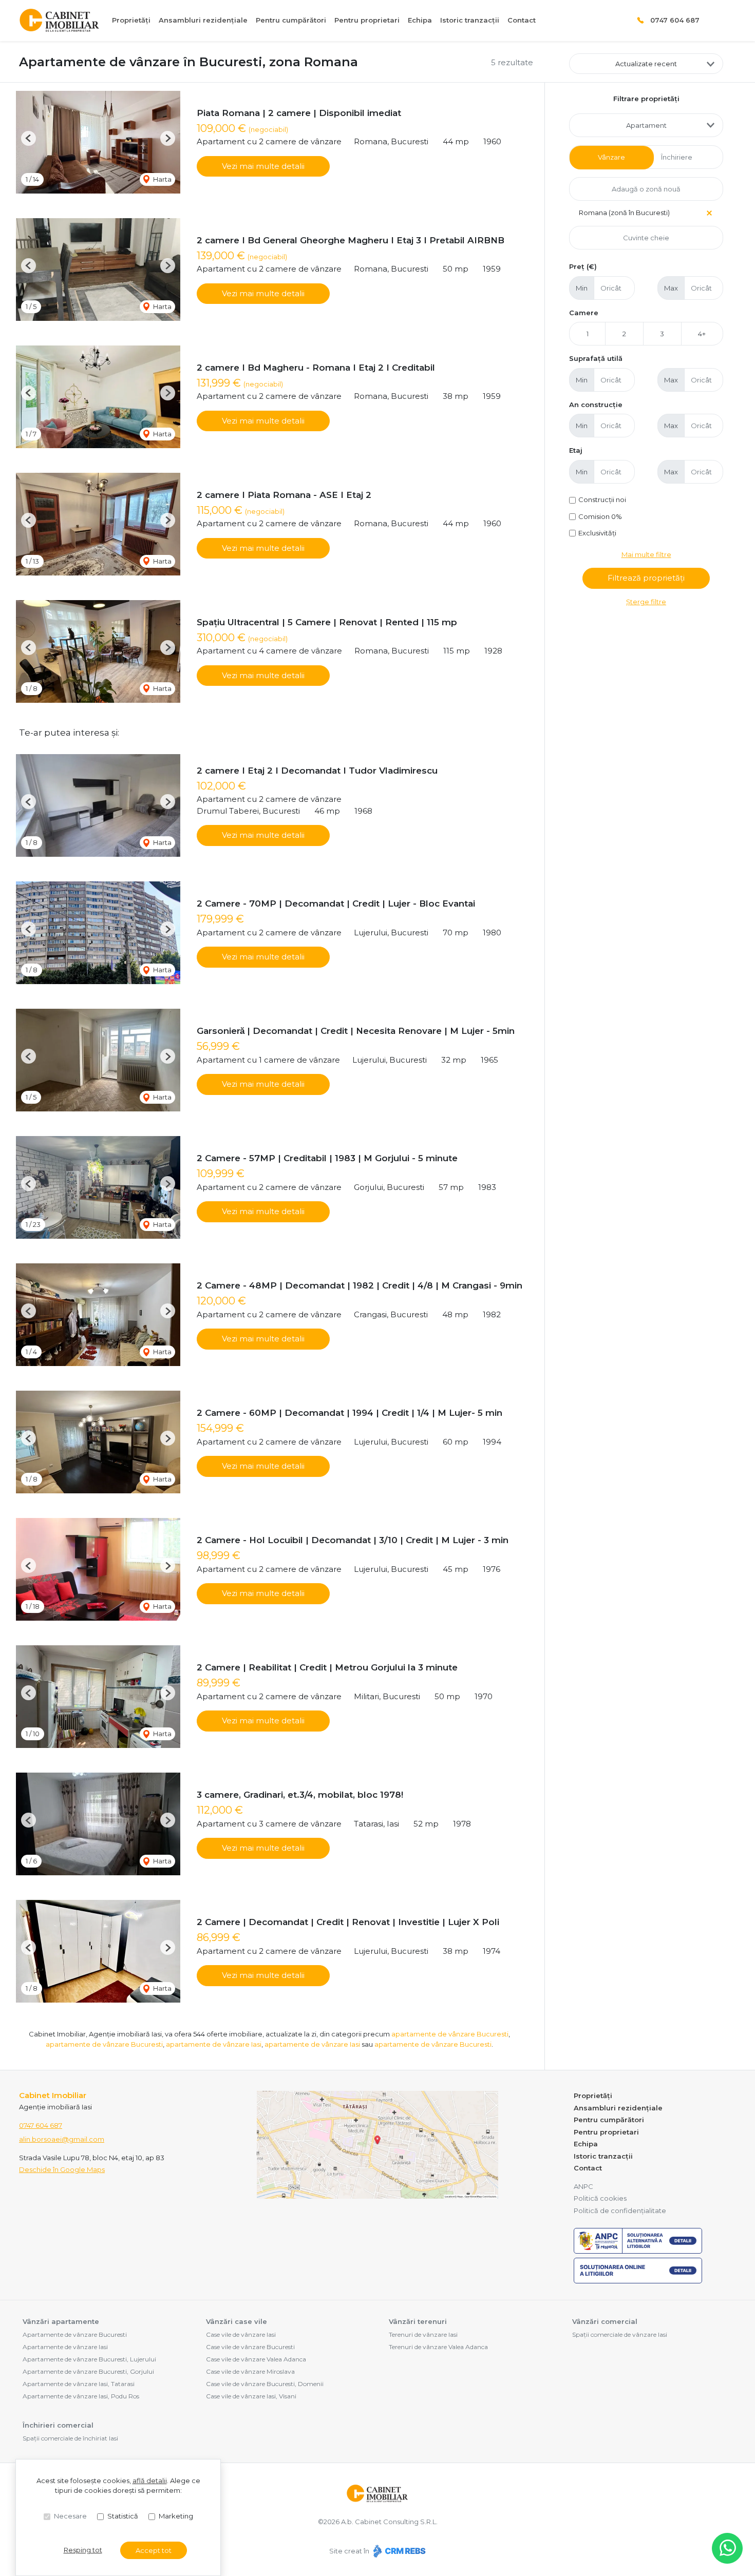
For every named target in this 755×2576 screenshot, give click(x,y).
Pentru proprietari (367, 20)
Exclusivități (597, 533)
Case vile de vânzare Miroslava (250, 2371)
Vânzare (611, 157)
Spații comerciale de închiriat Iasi (70, 2438)
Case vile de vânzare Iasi (241, 2334)
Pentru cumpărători (291, 20)
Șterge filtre (646, 602)
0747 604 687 (675, 20)
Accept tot (154, 2550)
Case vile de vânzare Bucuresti (250, 2347)
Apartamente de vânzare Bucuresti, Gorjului (88, 2371)
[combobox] (646, 125)
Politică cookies (600, 2198)
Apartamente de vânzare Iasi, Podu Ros (81, 2396)
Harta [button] (162, 179)
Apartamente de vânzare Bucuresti (75, 2334)
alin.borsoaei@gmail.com (62, 2139)
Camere (584, 313)
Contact (522, 20)
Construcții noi (602, 499)
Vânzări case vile (237, 2321)
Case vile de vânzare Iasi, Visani (251, 2396)
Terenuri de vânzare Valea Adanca (438, 2347)
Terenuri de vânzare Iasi (423, 2334)
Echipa (420, 20)
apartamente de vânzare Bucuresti (450, 2034)
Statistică (123, 2516)
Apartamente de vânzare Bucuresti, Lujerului (89, 2359)
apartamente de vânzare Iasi (214, 2044)
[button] (29, 138)
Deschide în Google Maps (62, 2169)
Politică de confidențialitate (620, 2210)
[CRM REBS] (398, 2551)
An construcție (596, 405)
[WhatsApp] (727, 2548)
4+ (702, 334)
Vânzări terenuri (418, 2321)
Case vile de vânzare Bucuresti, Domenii (265, 2384)
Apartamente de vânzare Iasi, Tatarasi (79, 2384)
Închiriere (677, 157)
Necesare (70, 2516)
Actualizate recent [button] (646, 64)
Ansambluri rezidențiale (203, 20)
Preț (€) (583, 266)
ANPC (583, 2186)
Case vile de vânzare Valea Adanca (256, 2359)
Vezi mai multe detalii (263, 166)
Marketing (176, 2516)
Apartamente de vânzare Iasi (65, 2347)
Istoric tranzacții (470, 20)
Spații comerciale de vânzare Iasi (620, 2334)
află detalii (150, 2481)
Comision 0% (600, 516)
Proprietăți (131, 20)
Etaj (576, 450)
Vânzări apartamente (61, 2321)
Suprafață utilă (596, 358)
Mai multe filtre (646, 554)
